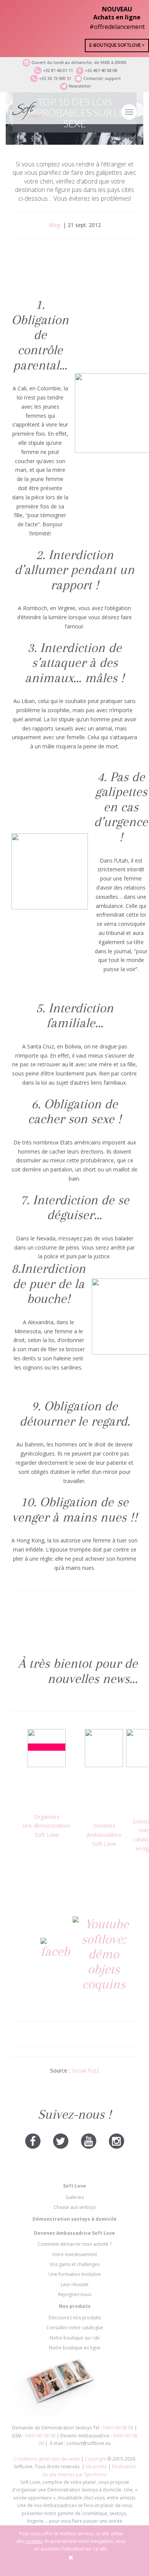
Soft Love (74, 2186)
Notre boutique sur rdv (75, 2338)
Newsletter (79, 86)
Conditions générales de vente (47, 2459)
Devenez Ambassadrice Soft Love (104, 1835)
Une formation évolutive (75, 2274)
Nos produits (75, 2306)
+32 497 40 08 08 (100, 70)
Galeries (75, 2197)
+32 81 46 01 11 (57, 70)
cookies (34, 2541)
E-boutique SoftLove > (117, 45)
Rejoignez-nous (75, 2294)
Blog (54, 225)
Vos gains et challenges (75, 2264)
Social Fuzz (85, 2070)
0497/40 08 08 (118, 2428)
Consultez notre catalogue (75, 2328)
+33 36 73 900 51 (55, 78)
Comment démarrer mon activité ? (74, 2244)
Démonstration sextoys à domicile (74, 2219)
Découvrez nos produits (75, 2318)
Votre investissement (74, 2254)
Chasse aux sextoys (74, 2207)
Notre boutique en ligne (75, 2348)
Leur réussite (75, 2284)
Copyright (96, 2459)
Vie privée (96, 2467)
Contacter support (101, 78)
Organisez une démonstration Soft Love (47, 1826)
